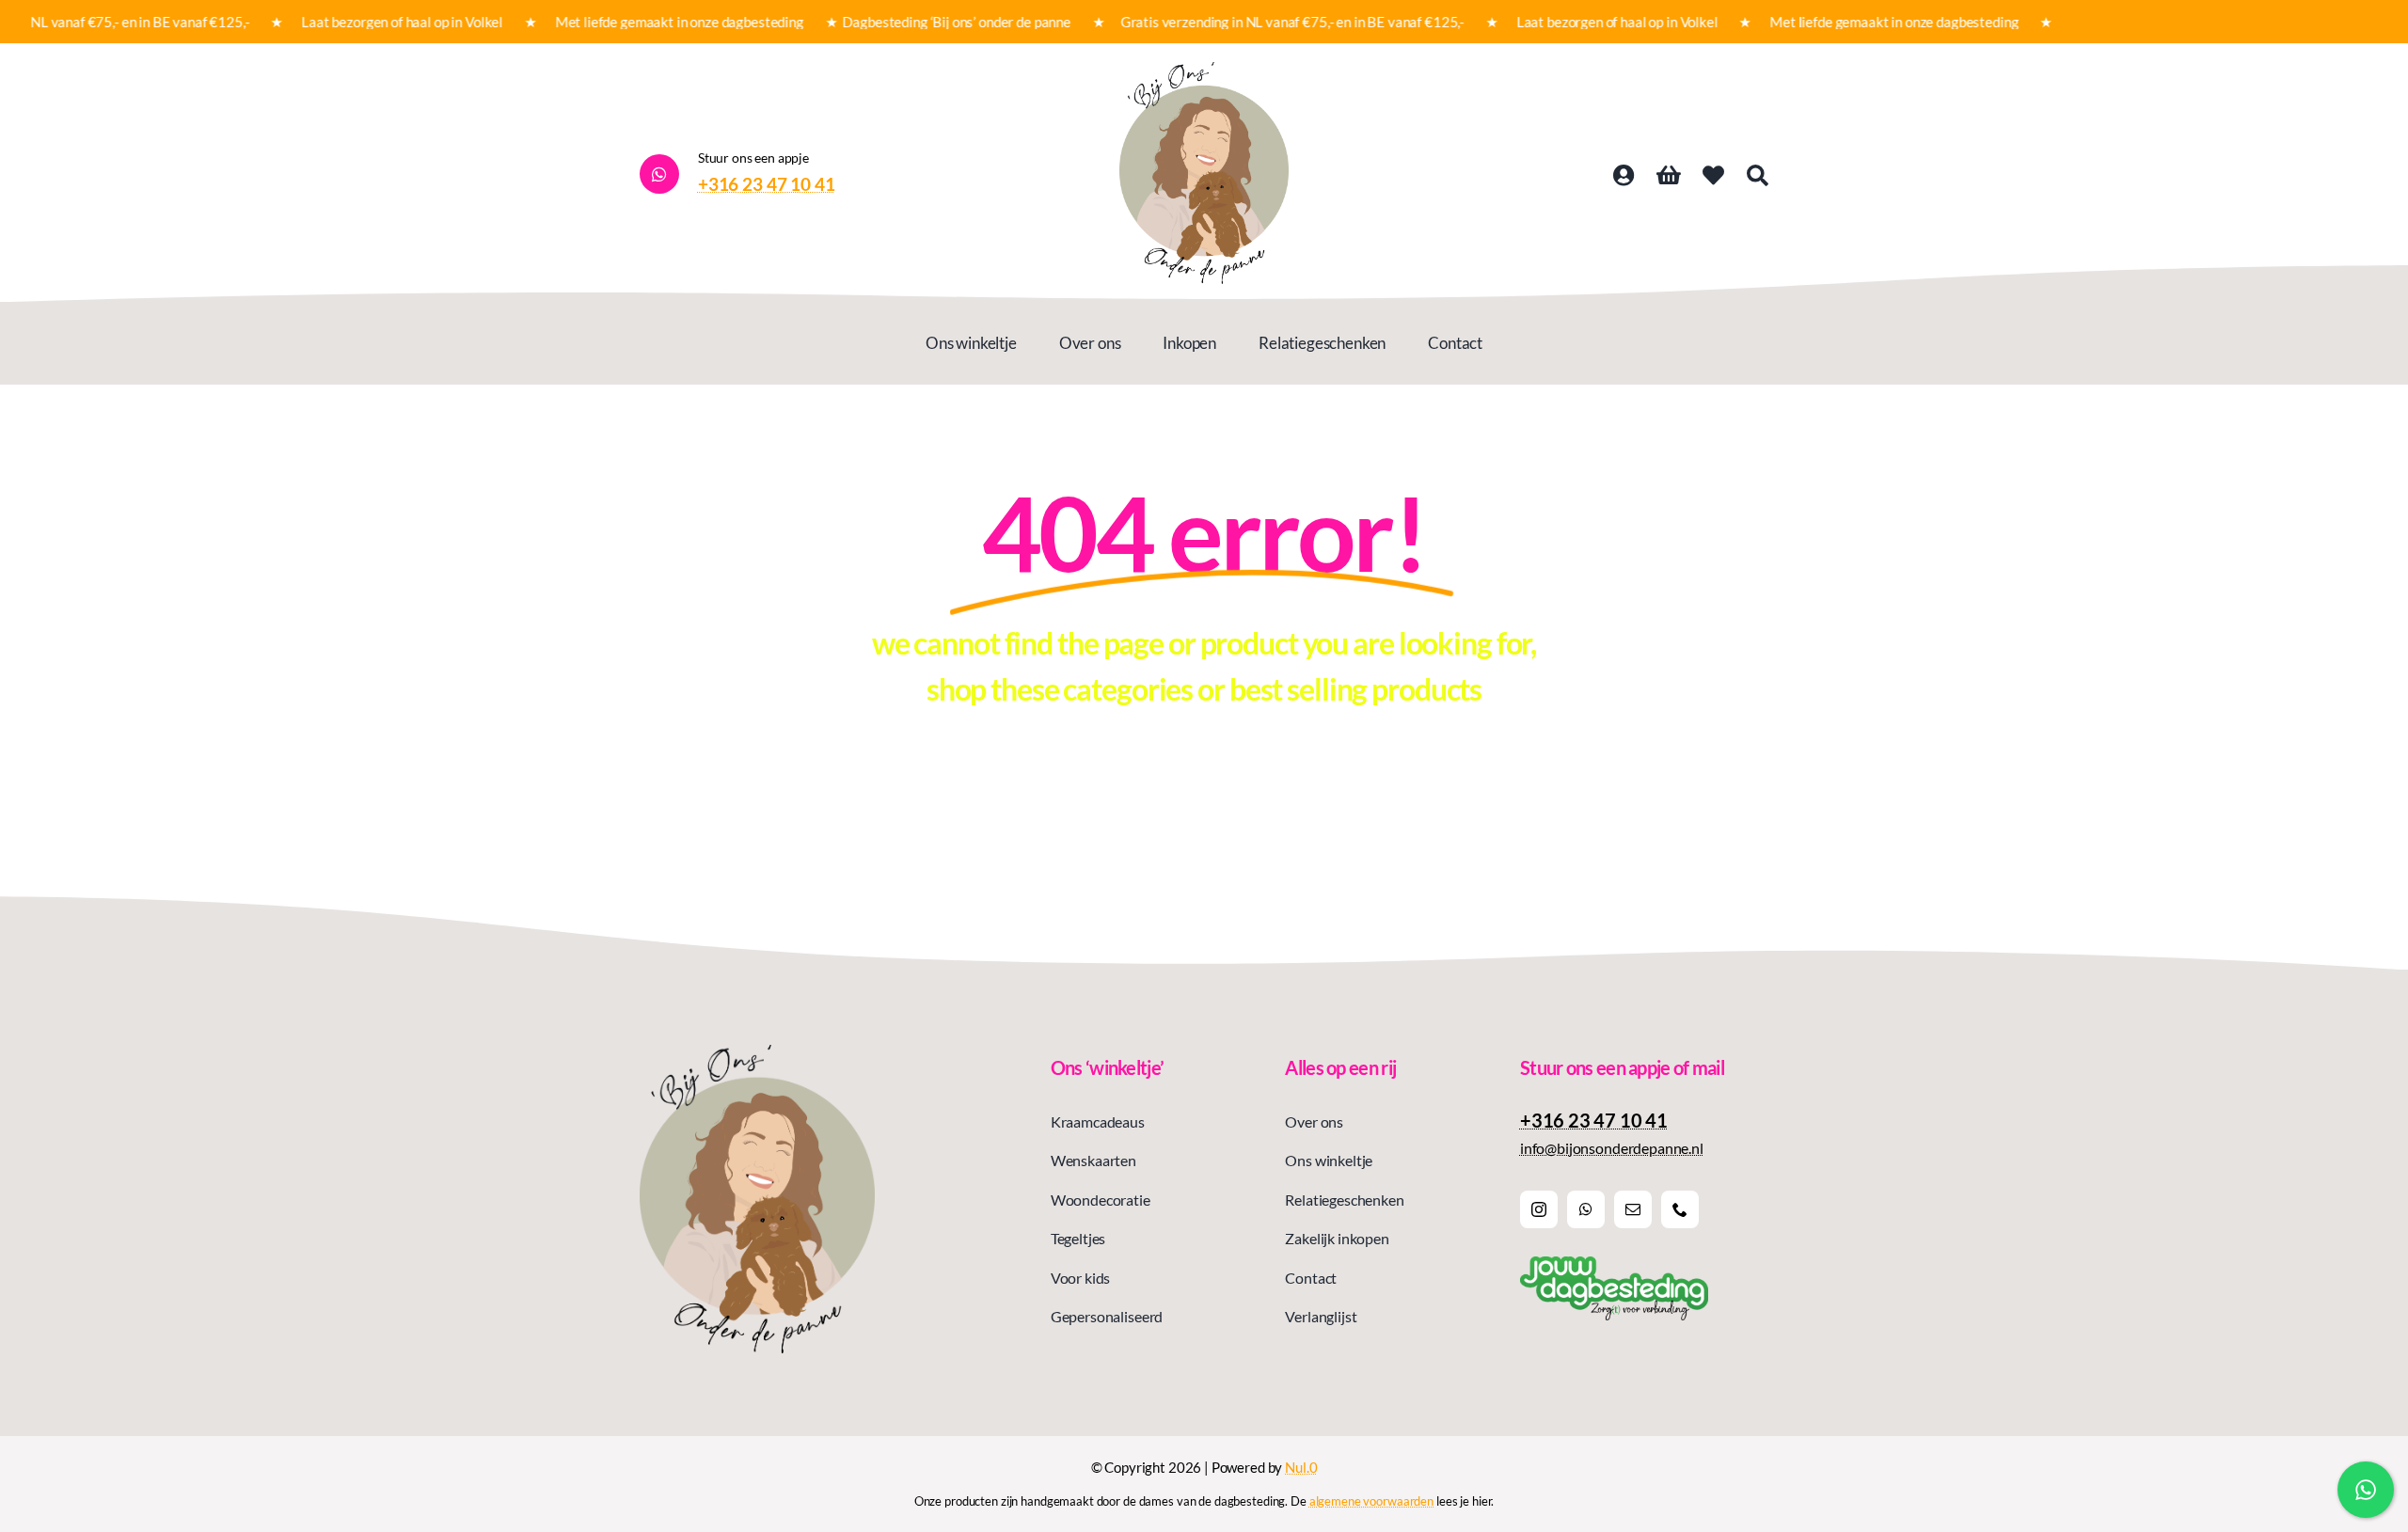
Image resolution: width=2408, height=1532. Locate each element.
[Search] (1758, 176)
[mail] (1633, 1209)
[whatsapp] (1586, 1209)
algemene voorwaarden (1371, 1501)
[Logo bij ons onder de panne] (1204, 69)
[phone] (1680, 1209)
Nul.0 (1301, 1467)
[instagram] (1539, 1209)
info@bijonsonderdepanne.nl (1612, 1148)
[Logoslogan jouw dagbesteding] (1614, 1264)
